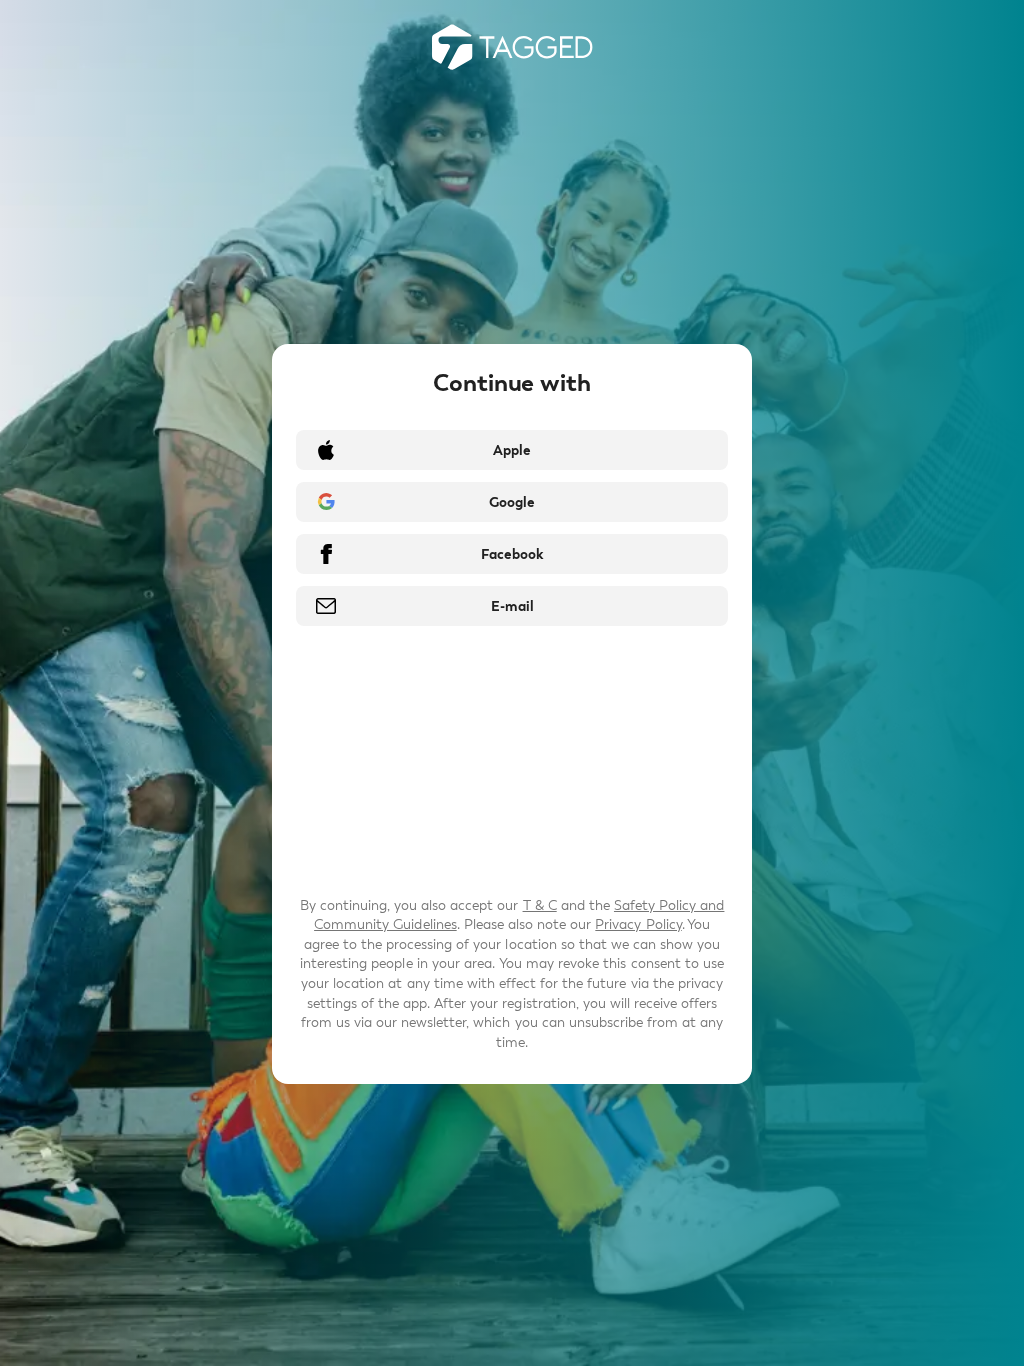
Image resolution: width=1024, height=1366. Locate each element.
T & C (540, 905)
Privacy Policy (638, 924)
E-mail (512, 606)
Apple (512, 450)
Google (512, 502)
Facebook (512, 554)
